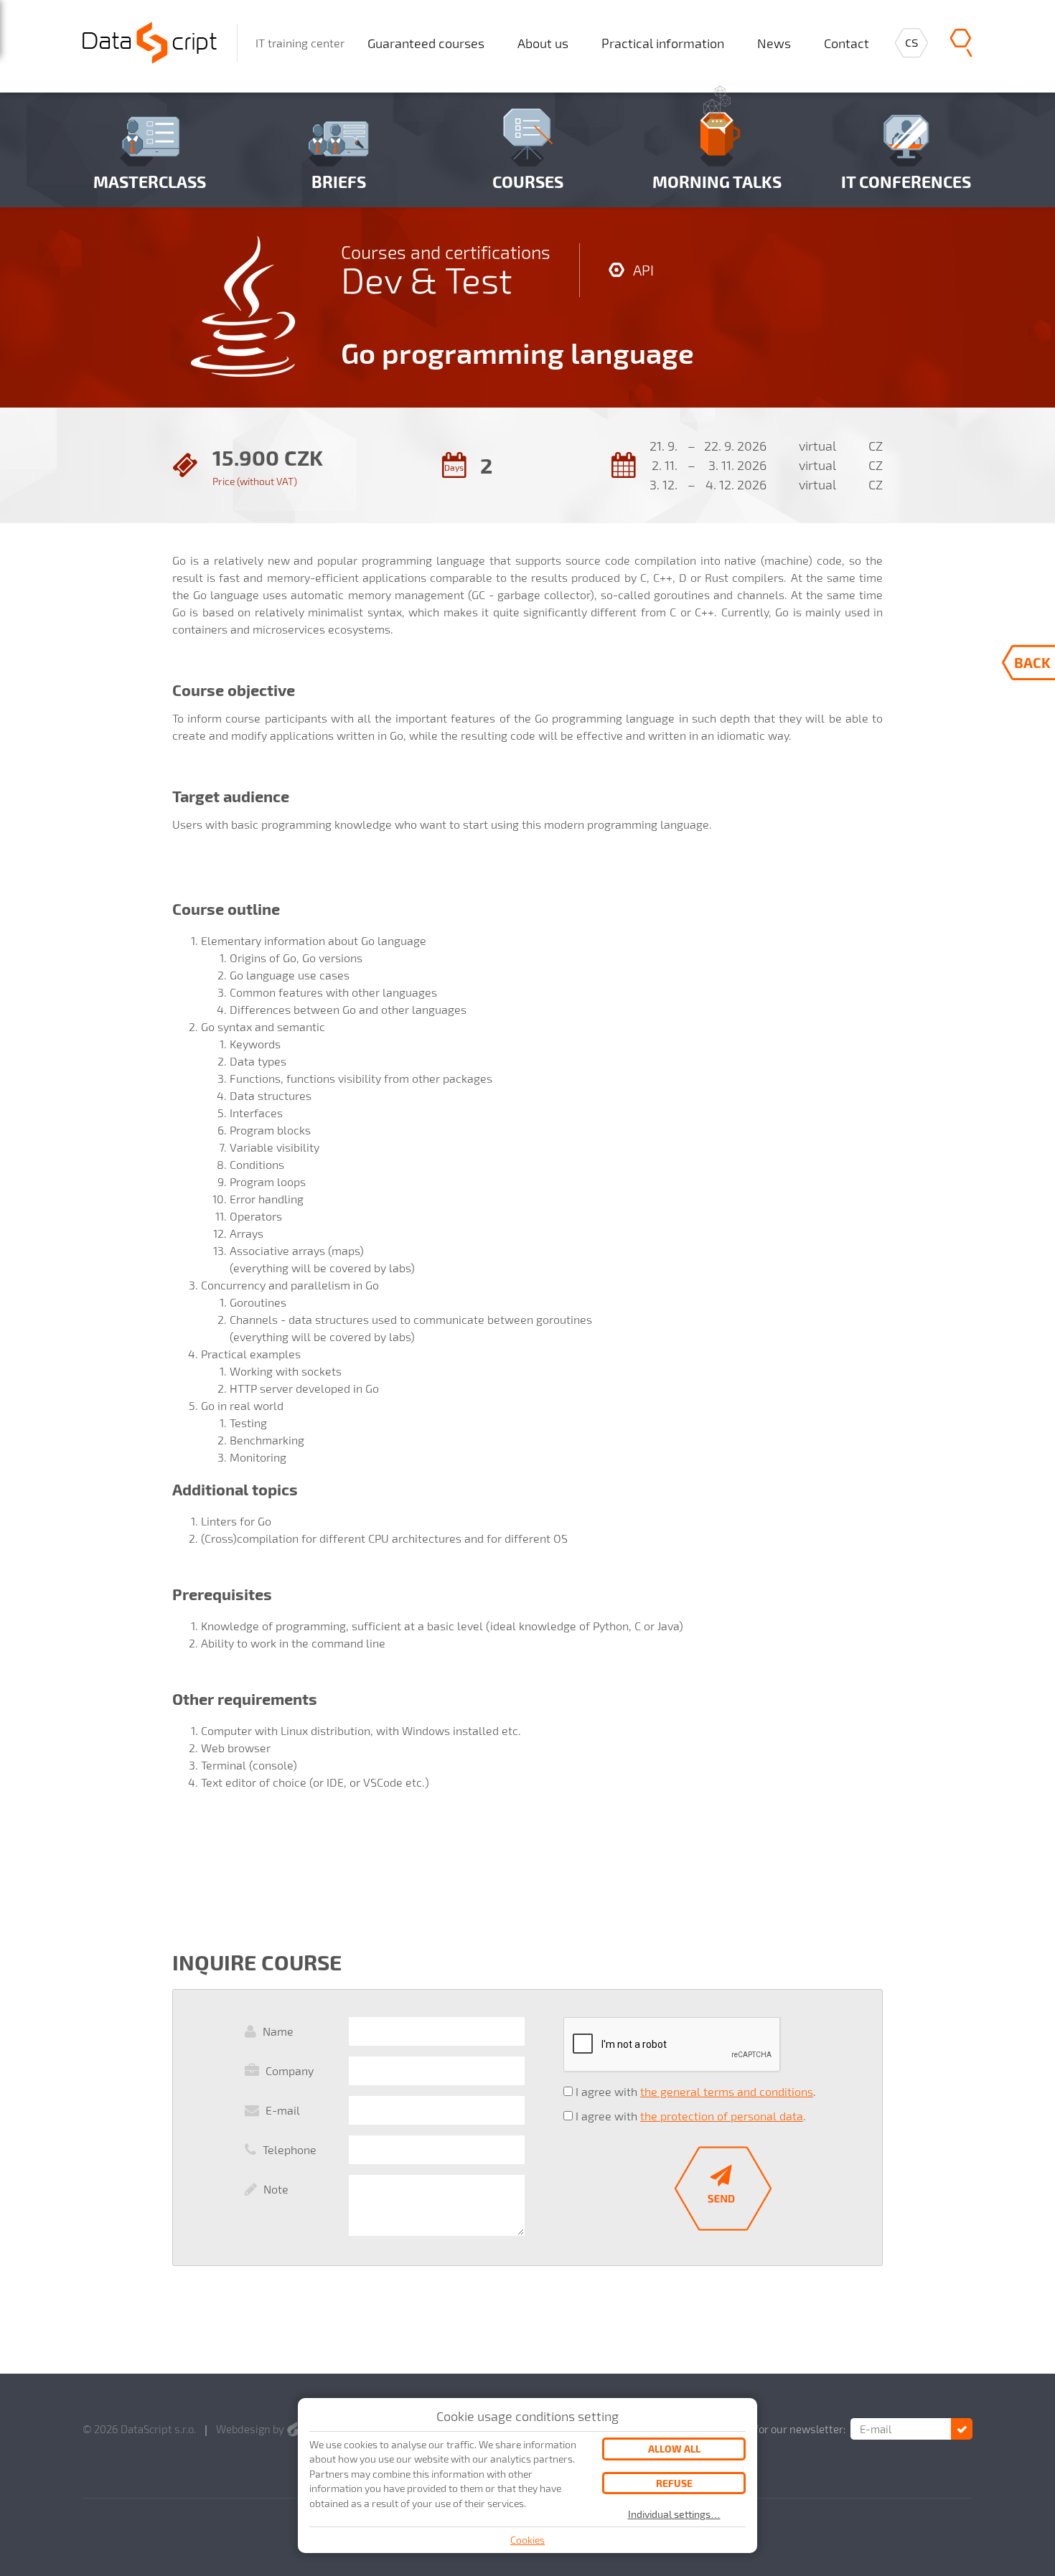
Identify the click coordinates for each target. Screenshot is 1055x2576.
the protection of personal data (722, 2116)
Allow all (674, 2449)
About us (543, 43)
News (774, 43)
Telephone (290, 2149)
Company (290, 2070)
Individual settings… (674, 2514)
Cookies (527, 2540)
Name (278, 2031)
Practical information (663, 43)
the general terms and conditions (727, 2091)
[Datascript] (150, 41)
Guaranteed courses (426, 43)
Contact (847, 43)
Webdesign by (251, 2429)
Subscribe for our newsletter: (775, 2429)
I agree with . (696, 2091)
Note (276, 2189)
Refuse (674, 2483)
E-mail (283, 2110)
